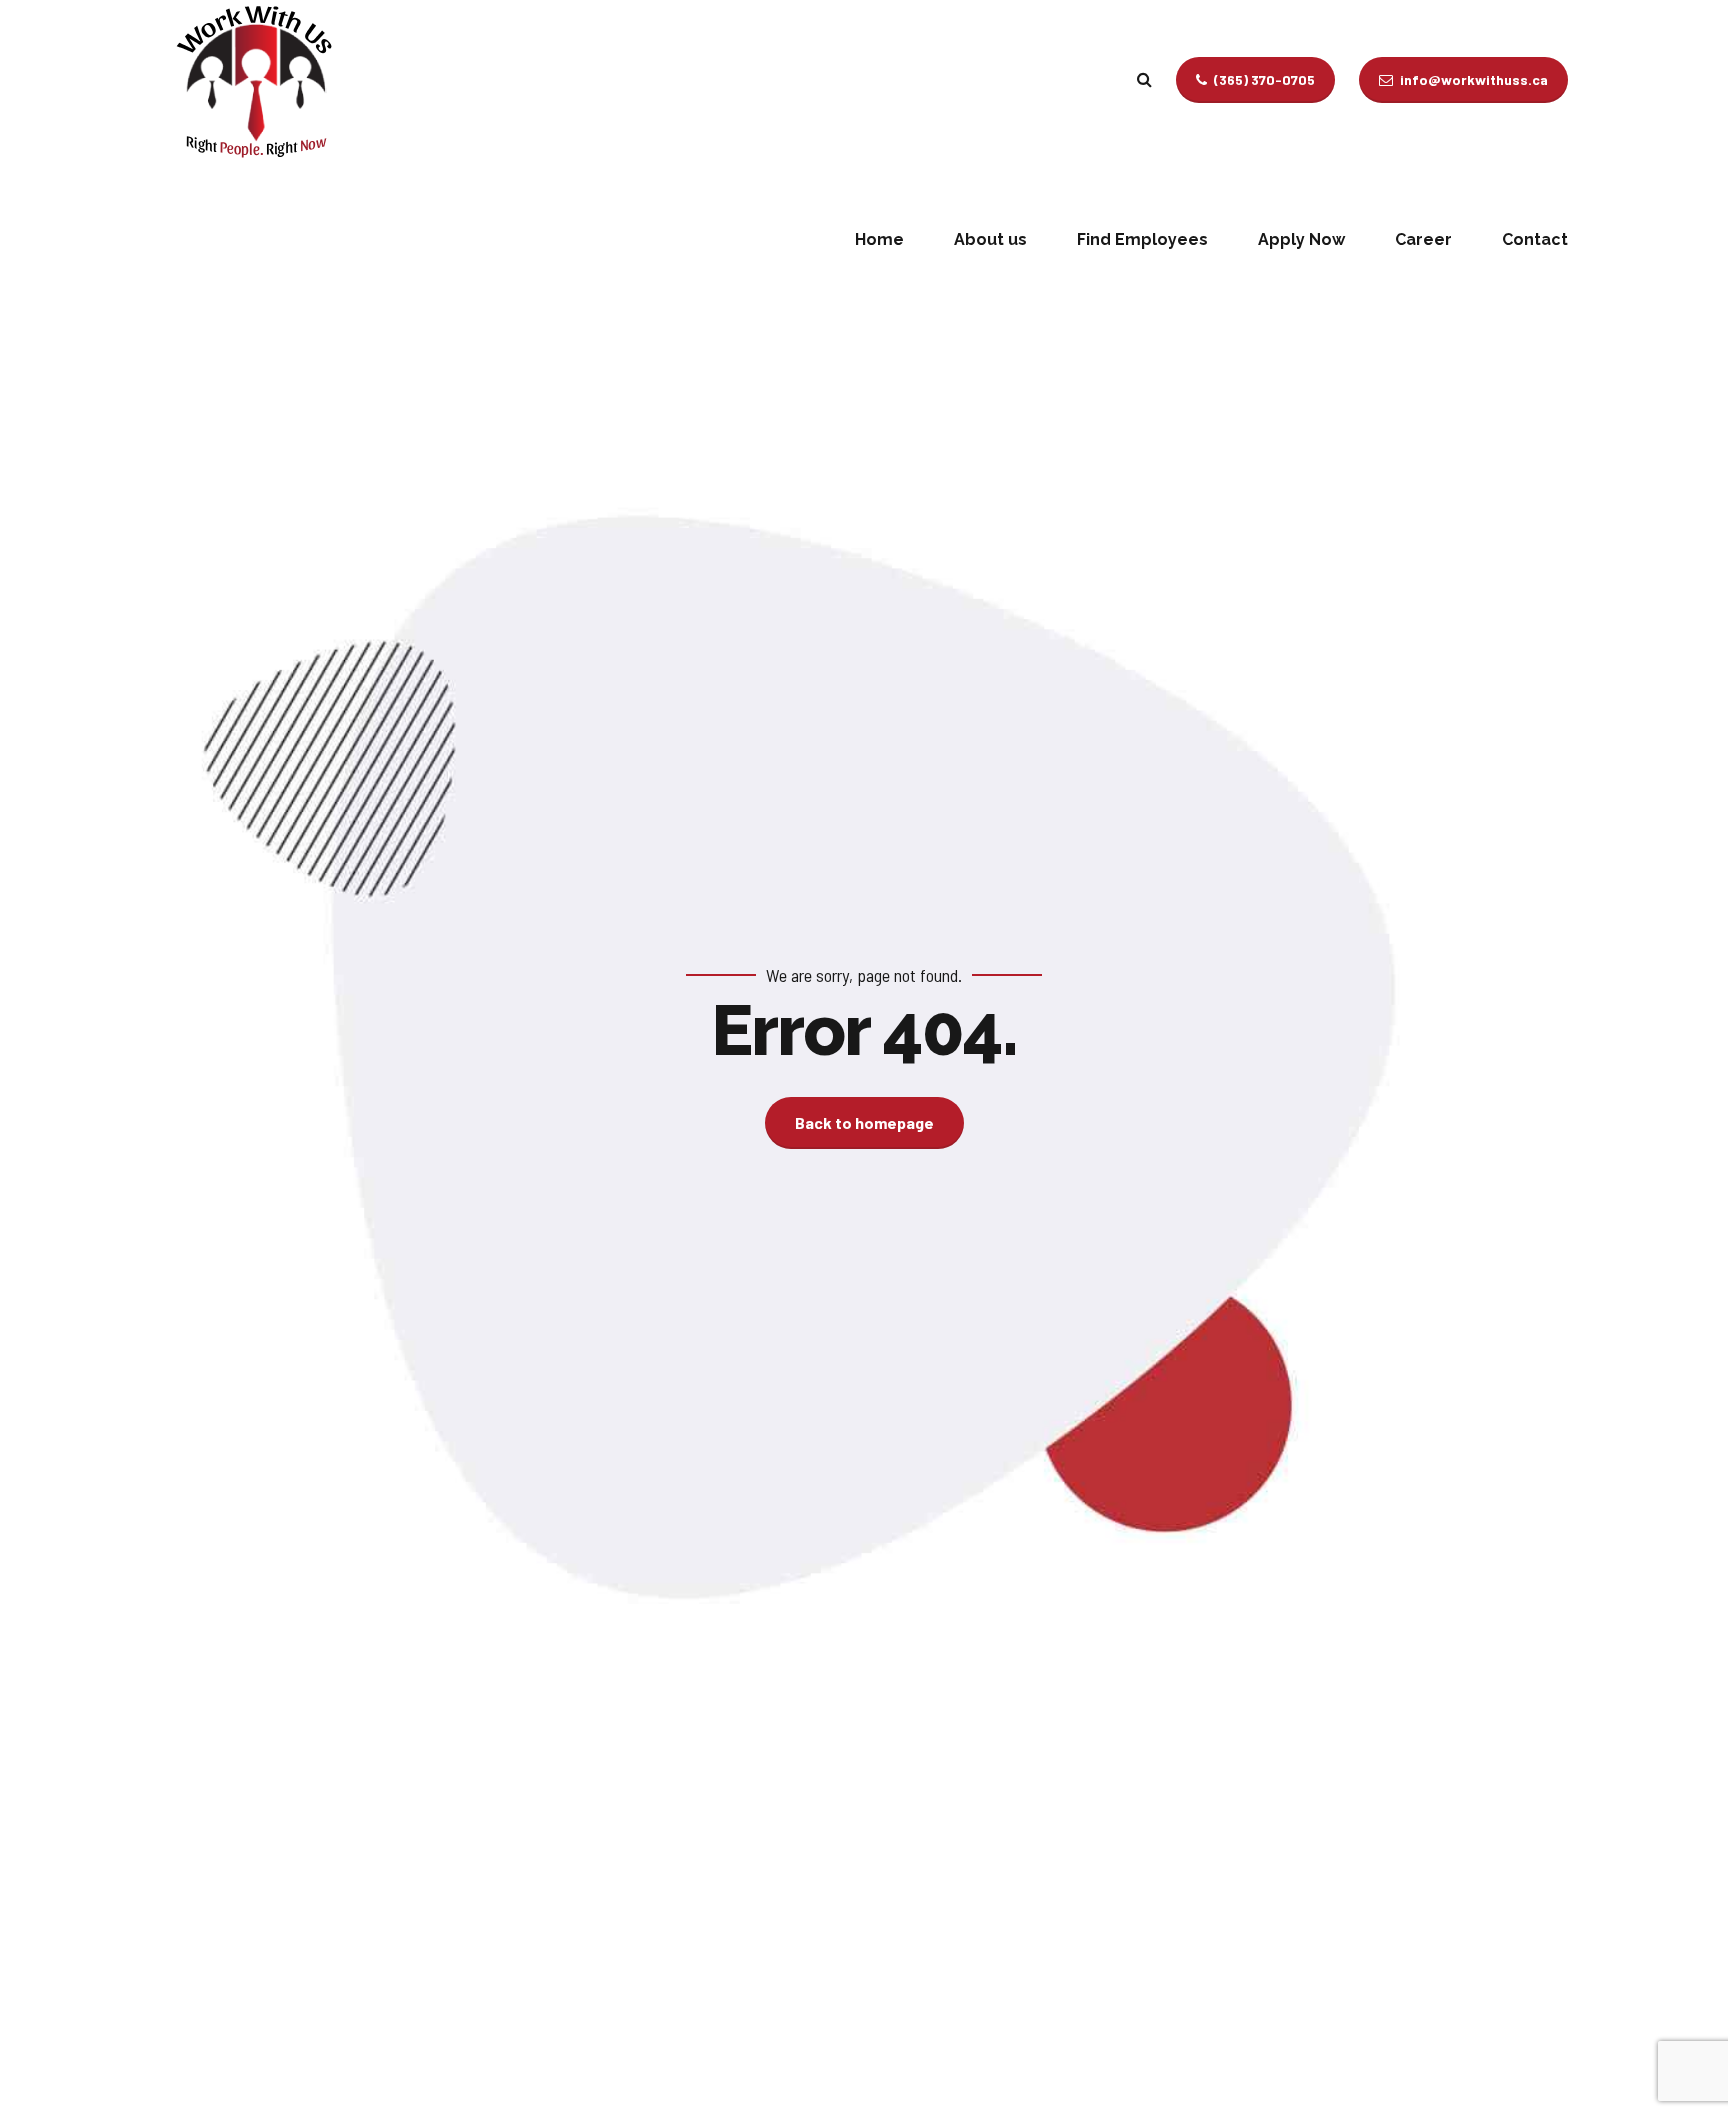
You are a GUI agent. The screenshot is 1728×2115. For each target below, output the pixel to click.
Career (1423, 239)
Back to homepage (864, 1122)
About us (990, 239)
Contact (1535, 239)
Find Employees (1142, 239)
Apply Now (1301, 239)
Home (879, 239)
